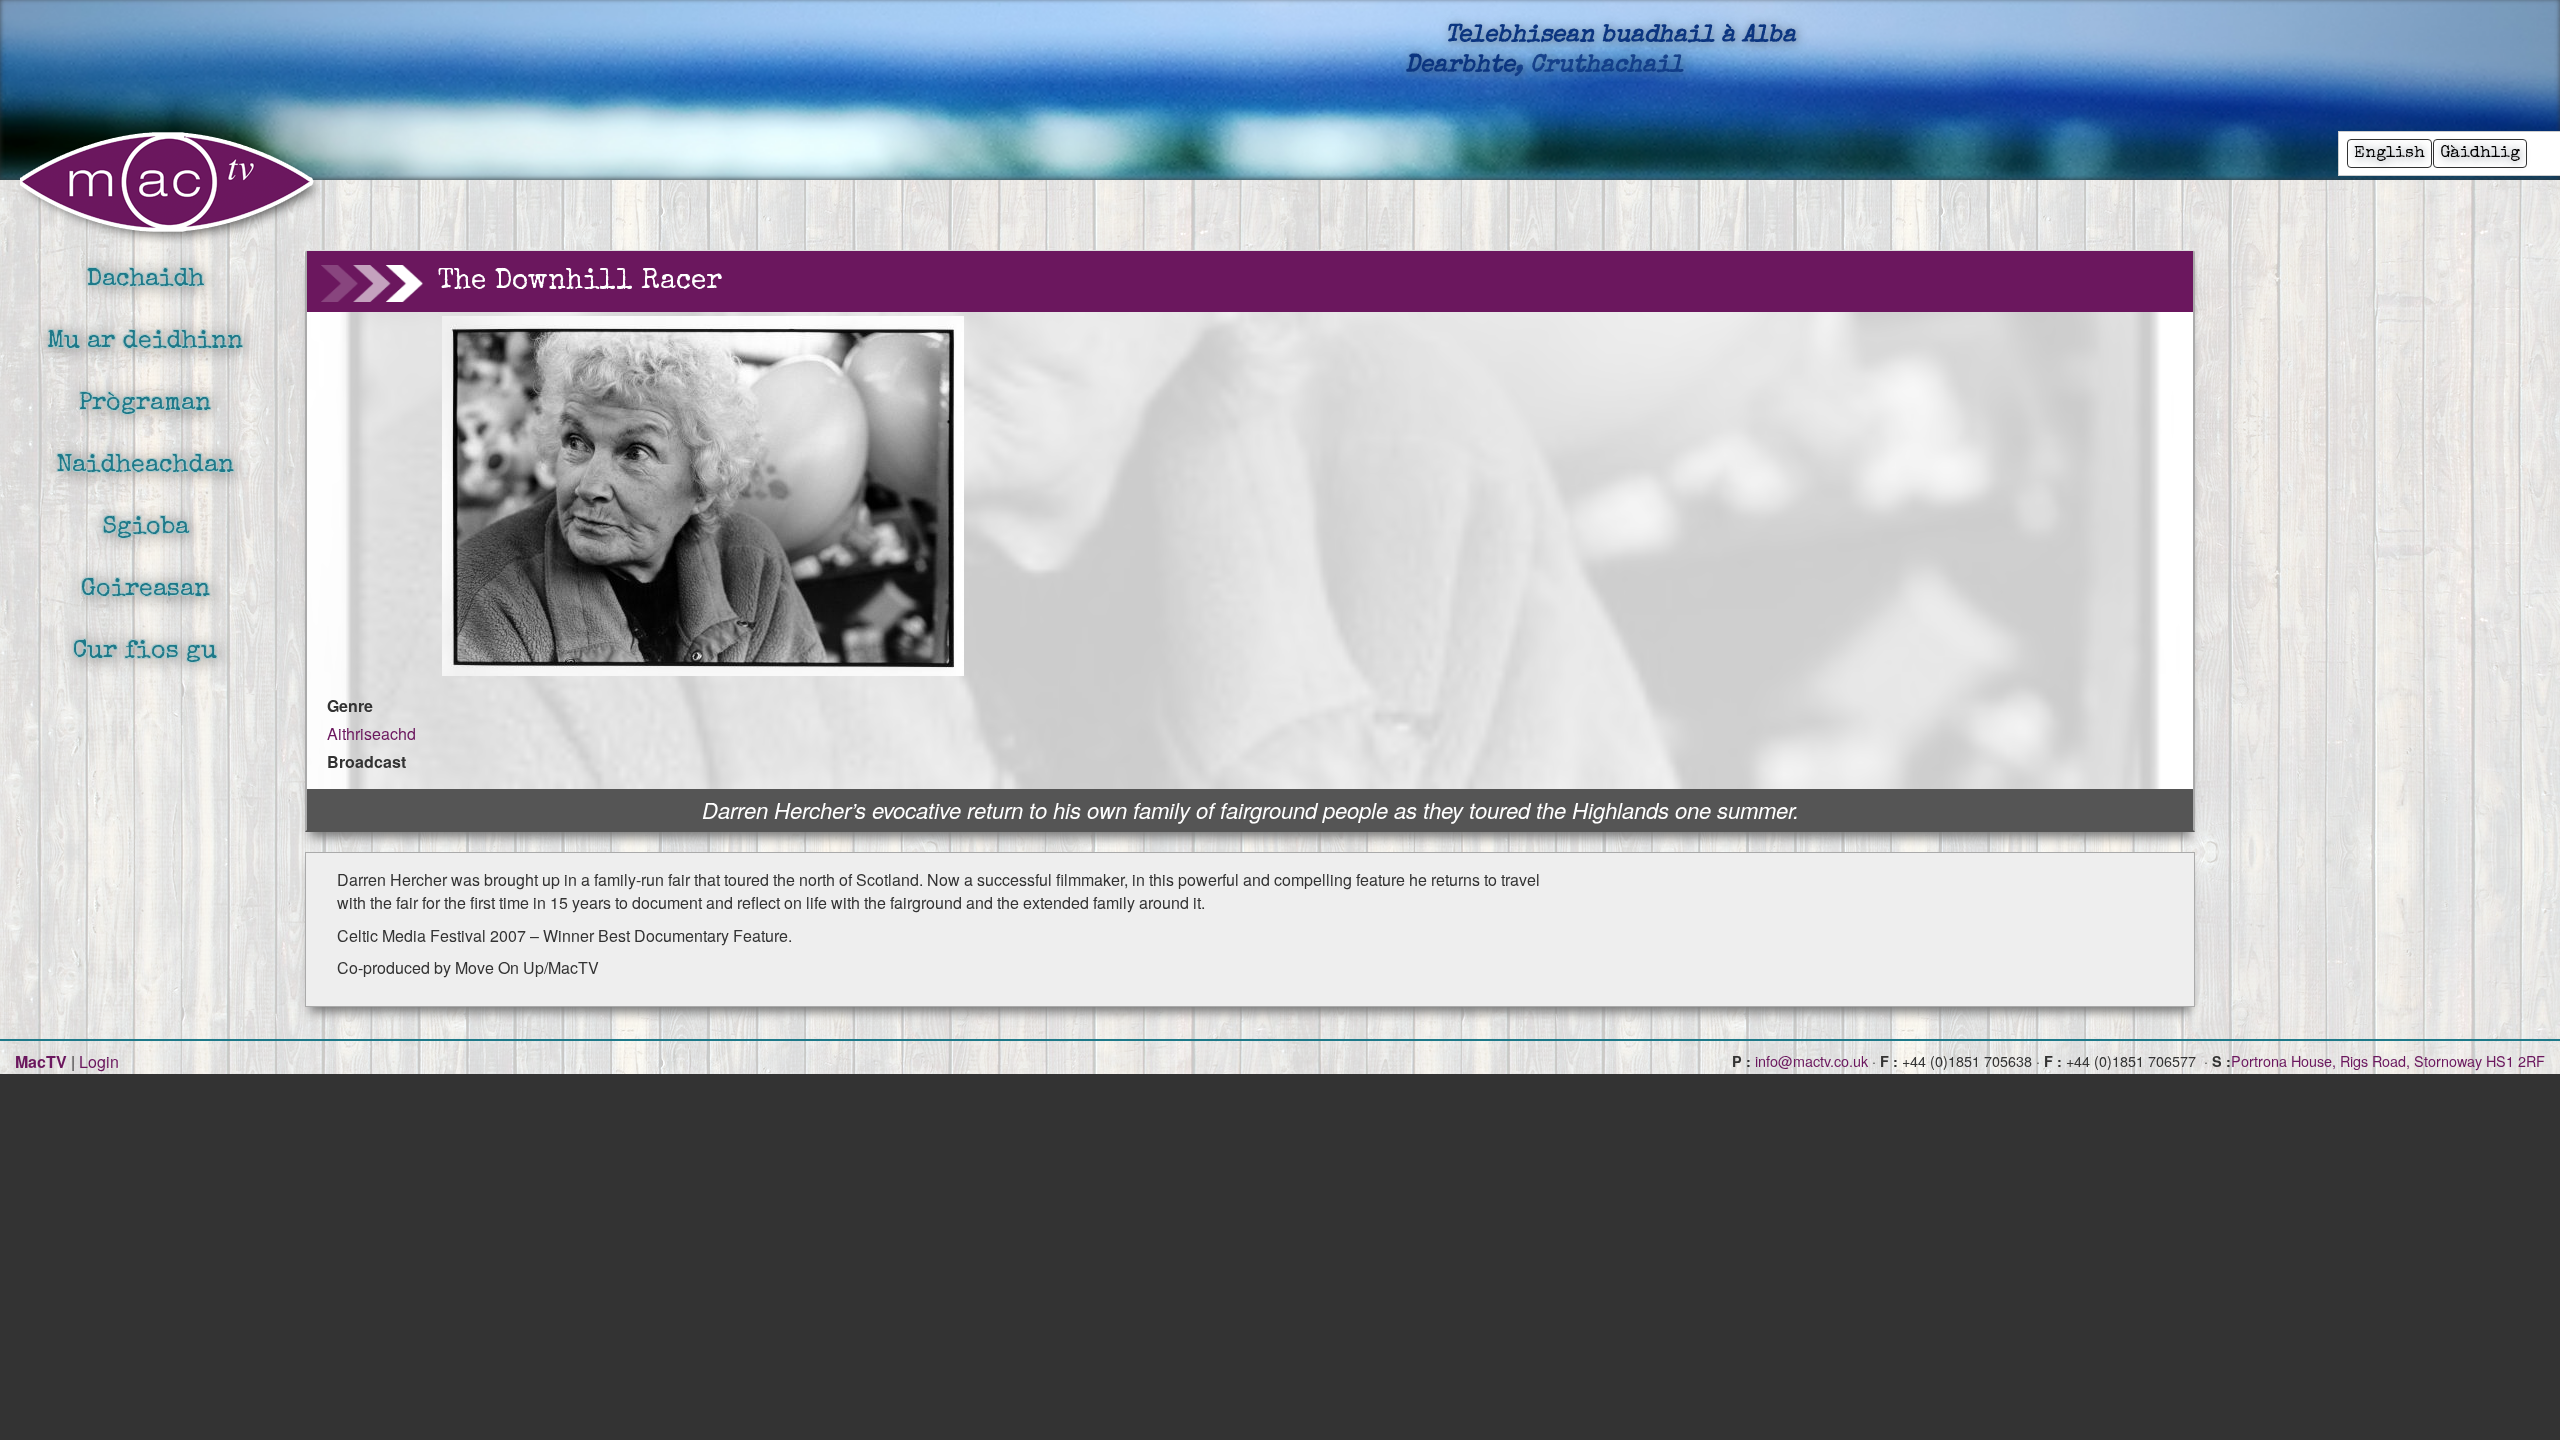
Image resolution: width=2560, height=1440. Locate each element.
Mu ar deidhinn (145, 341)
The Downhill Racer (580, 282)
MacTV (41, 1061)
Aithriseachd (371, 733)
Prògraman (145, 403)
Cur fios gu (145, 651)
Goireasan (145, 589)
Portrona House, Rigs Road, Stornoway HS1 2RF (2388, 1060)
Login (99, 1061)
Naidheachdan (145, 465)
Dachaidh (145, 279)
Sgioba (145, 527)
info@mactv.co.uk (1811, 1060)
